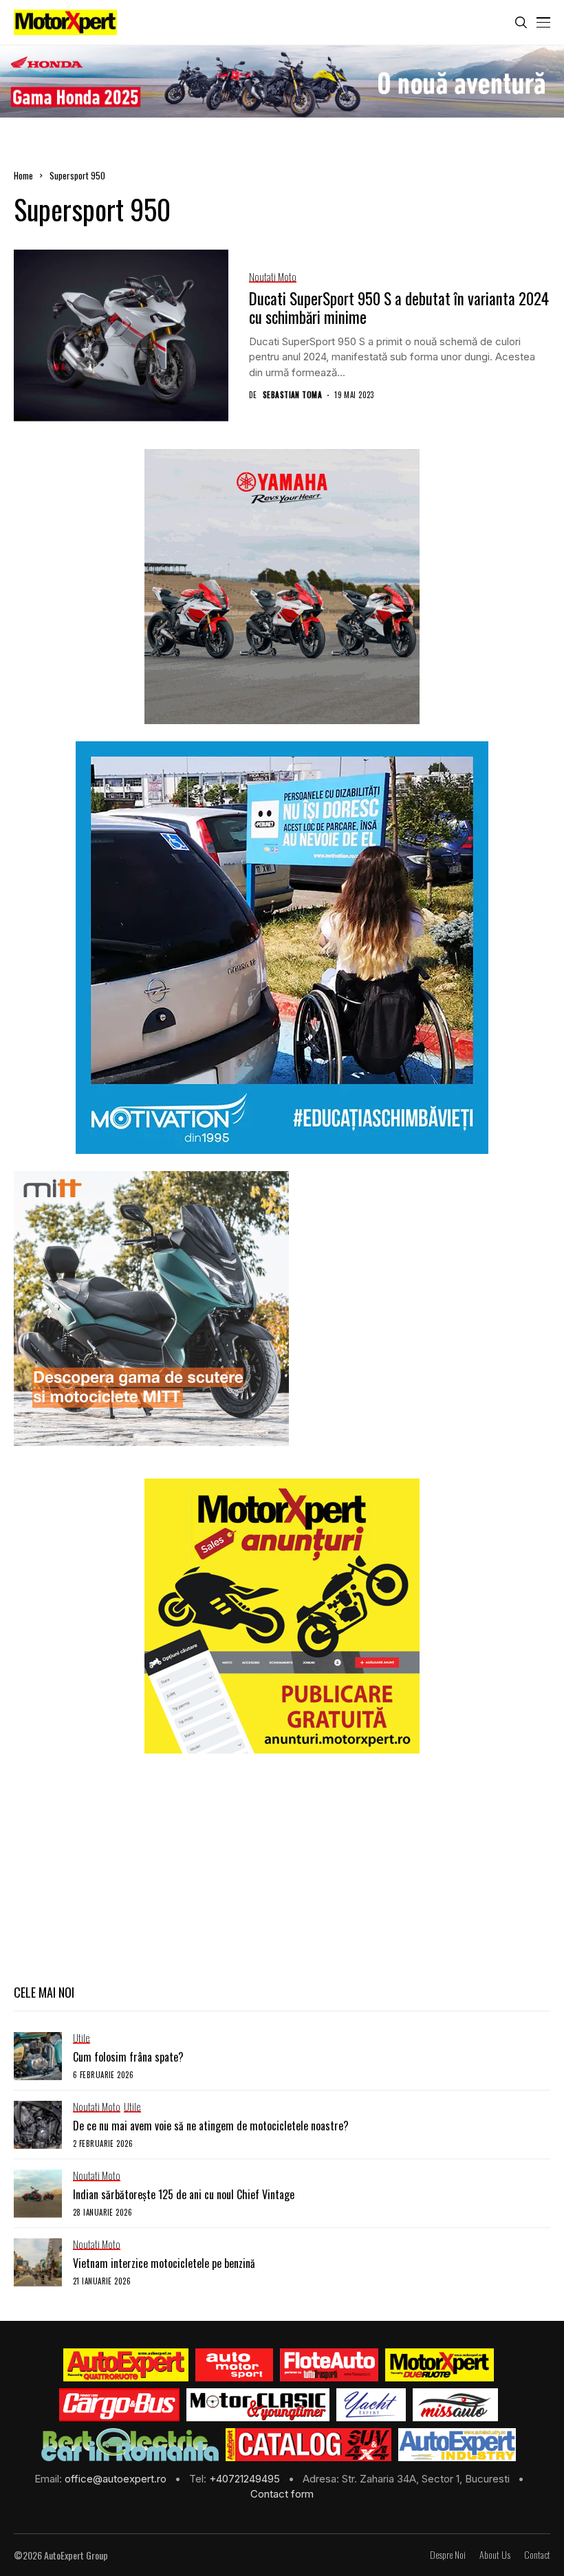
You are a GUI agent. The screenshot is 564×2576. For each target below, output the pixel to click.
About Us (495, 2555)
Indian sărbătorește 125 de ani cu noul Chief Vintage (184, 2194)
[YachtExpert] (371, 2405)
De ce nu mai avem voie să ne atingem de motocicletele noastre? (211, 2126)
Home (23, 175)
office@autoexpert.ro (117, 2479)
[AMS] (235, 2365)
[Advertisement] (282, 1867)
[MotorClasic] (258, 2405)
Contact (537, 2555)
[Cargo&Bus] (119, 2405)
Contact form (282, 2494)
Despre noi (448, 2555)
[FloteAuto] (329, 2365)
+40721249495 (246, 2479)
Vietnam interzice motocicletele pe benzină (164, 2263)
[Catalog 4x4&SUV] (308, 2445)
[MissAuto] (456, 2405)
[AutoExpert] (126, 2365)
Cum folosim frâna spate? (128, 2057)
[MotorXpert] (440, 2365)
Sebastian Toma (292, 395)
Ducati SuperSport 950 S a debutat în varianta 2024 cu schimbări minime (399, 308)
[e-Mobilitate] (130, 2445)
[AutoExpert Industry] (457, 2445)
